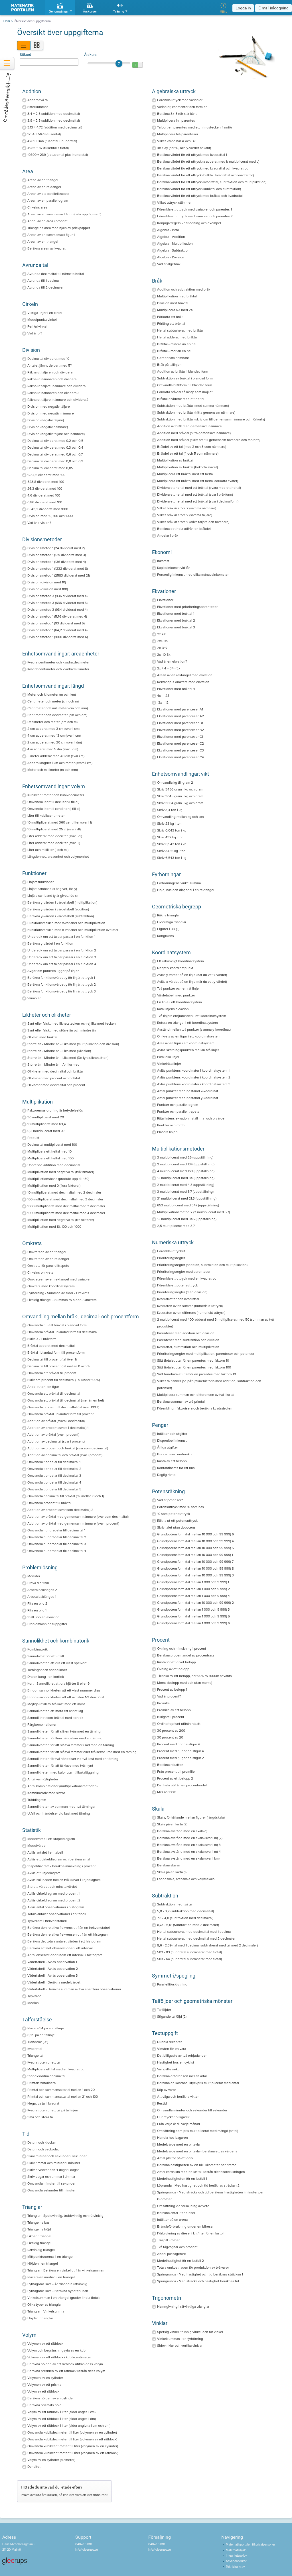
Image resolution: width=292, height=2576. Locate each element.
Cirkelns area (37, 207)
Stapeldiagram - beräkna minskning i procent (62, 1866)
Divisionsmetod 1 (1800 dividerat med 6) (58, 637)
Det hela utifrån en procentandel (182, 1785)
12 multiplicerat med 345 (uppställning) (187, 1219)
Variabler (34, 998)
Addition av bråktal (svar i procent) (53, 1435)
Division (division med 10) (47, 582)
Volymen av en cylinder (45, 2378)
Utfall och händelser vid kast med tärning (59, 1813)
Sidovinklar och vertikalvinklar (180, 2346)
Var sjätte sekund (170, 2069)
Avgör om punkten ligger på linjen (53, 971)
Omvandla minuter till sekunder (51, 2183)
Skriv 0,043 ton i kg (172, 830)
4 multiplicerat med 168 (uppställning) (186, 1171)
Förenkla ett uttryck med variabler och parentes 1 (194, 209)
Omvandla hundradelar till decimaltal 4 (57, 1551)
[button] (119, 64)
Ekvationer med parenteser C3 (181, 750)
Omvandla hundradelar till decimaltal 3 (57, 1544)
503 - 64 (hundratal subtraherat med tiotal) (189, 1959)
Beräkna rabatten (170, 1765)
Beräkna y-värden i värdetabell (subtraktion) (61, 916)
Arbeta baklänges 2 (42, 1590)
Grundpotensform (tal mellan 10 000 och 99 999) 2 (195, 1603)
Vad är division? (39, 523)
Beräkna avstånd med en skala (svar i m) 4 (189, 1852)
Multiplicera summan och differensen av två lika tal (196, 1395)
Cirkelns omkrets (40, 1272)
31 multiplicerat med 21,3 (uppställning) (187, 1198)
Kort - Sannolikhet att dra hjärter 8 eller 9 (58, 1684)
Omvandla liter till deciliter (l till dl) (53, 802)
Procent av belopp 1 (172, 1690)
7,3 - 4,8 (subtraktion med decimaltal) (185, 1918)
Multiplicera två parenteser (178, 134)
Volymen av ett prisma (44, 2385)
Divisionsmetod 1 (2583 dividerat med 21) (59, 575)
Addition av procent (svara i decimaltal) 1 (58, 1428)
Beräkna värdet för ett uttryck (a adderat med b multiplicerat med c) (208, 162)
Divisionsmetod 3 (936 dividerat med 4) (57, 596)
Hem (7, 21)
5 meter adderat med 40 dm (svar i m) (56, 756)
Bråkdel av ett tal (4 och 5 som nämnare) (188, 453)
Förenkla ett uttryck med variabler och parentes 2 (195, 216)
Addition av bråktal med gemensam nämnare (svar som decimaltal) (78, 1517)
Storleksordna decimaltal (46, 2076)
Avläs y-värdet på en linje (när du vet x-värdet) (192, 975)
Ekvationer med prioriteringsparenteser (187, 607)
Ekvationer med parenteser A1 (180, 709)
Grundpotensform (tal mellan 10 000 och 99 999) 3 (195, 1575)
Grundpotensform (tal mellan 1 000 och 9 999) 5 (193, 1616)
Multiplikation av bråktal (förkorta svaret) (187, 467)
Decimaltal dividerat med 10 (48, 359)
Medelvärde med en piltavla (178, 2144)
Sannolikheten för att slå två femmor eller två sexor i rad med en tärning (82, 1752)
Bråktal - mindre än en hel (177, 344)
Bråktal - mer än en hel (174, 351)
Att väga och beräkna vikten (178, 2097)
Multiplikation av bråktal (175, 460)
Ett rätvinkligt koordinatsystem (181, 961)
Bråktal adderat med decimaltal (51, 1346)
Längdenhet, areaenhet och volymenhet (58, 857)
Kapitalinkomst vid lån (174, 568)
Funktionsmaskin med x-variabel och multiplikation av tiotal (73, 930)
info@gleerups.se (87, 2550)
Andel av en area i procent (47, 221)
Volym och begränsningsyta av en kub (56, 2350)
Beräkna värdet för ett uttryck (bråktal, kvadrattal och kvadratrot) (205, 175)
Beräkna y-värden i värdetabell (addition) (58, 909)
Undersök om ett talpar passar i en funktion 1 (61, 937)
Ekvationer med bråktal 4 (176, 689)
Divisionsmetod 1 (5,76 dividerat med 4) (57, 616)
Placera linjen (167, 1132)
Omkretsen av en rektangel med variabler (59, 1279)
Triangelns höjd (39, 2229)
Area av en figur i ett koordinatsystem (186, 1043)
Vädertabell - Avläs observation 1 (52, 1962)
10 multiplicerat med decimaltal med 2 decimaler (64, 1192)
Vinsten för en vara (172, 2049)
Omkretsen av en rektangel (48, 1259)
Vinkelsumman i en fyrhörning (180, 2339)
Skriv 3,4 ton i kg (170, 810)
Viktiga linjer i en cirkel (45, 313)
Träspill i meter (168, 2240)
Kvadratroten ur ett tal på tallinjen (53, 2110)
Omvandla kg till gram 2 (175, 783)
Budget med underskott (176, 1454)
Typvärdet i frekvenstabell (47, 1921)
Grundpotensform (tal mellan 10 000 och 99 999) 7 (195, 1562)
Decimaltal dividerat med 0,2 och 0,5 (55, 441)
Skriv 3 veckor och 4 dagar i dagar (53, 2170)
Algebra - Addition (171, 237)
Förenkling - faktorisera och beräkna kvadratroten (195, 1408)
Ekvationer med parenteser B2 (181, 730)
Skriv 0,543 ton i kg (172, 844)
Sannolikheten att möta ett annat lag (55, 1711)
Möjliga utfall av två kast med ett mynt (56, 1704)
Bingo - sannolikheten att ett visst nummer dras (64, 1690)
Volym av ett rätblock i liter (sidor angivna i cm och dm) (69, 2426)
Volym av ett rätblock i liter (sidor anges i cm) (61, 2412)
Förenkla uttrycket (171, 1251)
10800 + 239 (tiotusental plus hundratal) (58, 155)
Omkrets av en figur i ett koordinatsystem (189, 1036)
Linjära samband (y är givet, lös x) (52, 896)
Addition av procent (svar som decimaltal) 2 (60, 1510)
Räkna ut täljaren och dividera (50, 372)
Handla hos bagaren (173, 2138)
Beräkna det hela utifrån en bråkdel (184, 529)
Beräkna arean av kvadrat (46, 248)
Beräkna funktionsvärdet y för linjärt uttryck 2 (62, 984)
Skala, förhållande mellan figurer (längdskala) (191, 1817)
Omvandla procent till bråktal (49, 1503)
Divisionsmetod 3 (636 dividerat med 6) (57, 603)
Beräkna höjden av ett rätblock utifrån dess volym (65, 2364)
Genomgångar (59, 12)
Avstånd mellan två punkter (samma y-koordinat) (194, 1029)
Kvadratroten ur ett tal (44, 2062)
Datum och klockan (42, 2142)
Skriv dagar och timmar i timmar (51, 2177)
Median (33, 2003)
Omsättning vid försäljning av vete (183, 2206)
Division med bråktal (173, 303)
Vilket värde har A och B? (176, 141)
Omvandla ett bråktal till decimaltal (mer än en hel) (66, 1400)
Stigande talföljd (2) (172, 2017)
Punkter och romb (171, 1125)
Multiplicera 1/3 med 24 (175, 310)
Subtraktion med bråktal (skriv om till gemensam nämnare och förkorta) (211, 419)
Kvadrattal (35, 2049)
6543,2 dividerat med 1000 (48, 509)
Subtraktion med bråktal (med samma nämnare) (193, 406)
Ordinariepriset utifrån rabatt (179, 1724)
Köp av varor (167, 2090)
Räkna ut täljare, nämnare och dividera (56, 386)
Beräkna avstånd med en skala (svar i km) (188, 1858)
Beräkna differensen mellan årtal (182, 2076)
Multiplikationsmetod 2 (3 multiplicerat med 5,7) (193, 1212)
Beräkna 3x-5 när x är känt (177, 114)
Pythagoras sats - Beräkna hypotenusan (58, 2291)
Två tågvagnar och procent (177, 2247)
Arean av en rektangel (44, 187)
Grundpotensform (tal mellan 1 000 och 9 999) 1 (193, 1582)
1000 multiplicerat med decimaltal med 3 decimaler (66, 1206)
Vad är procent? (169, 1696)
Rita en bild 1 (37, 1610)
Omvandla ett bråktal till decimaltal (54, 1394)
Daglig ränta (166, 1475)
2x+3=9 (163, 641)
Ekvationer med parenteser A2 (181, 716)
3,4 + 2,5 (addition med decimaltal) (54, 114)
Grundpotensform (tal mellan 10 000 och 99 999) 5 (195, 1548)
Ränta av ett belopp (172, 1461)
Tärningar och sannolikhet (47, 1670)
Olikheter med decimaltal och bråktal (55, 1071)
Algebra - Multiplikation (175, 244)
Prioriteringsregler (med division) (182, 1292)
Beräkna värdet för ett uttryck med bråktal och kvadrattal (200, 196)
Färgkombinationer (42, 1725)
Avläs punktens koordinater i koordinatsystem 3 (194, 1084)
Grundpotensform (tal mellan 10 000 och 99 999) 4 (195, 1541)
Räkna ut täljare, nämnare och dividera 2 (58, 400)
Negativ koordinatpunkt (175, 968)
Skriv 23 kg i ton (169, 824)
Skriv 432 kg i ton (170, 837)
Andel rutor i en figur (43, 1387)
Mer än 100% (167, 1792)
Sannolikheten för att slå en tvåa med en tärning (64, 1731)
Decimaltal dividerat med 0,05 (50, 468)
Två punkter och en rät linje (178, 988)
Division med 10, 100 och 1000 (50, 516)
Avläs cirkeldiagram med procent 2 (54, 1900)
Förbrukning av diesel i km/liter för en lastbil (191, 2233)
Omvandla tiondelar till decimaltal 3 (54, 1476)
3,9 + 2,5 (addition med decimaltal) (54, 120)
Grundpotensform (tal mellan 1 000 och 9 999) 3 (193, 1609)
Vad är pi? (35, 333)
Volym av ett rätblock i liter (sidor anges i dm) (62, 2419)
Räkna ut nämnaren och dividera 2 (53, 393)
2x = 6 (162, 634)
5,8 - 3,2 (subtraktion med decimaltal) (185, 1911)
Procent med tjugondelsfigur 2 (181, 1758)
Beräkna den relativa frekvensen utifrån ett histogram (68, 1934)
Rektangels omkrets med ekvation (183, 682)
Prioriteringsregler (171, 1258)
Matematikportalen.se (23, 8)
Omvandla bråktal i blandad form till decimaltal (62, 1332)
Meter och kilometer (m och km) (52, 694)
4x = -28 (163, 696)
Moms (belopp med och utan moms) (185, 1683)
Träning (119, 12)
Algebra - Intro (168, 230)
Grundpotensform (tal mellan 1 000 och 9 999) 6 (193, 1623)
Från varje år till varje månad (179, 2124)
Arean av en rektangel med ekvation (185, 675)
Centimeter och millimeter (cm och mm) (58, 708)
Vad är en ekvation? (172, 661)
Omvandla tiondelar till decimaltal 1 (54, 1462)
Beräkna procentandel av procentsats (186, 1655)
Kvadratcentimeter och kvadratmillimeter (58, 669)
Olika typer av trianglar (44, 2305)
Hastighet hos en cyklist (176, 2062)
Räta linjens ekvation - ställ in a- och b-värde (191, 1118)
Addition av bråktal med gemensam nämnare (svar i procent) (73, 1523)
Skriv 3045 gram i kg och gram (180, 796)
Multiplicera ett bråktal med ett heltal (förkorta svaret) (198, 481)
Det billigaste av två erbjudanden (182, 2056)
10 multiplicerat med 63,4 (47, 1124)
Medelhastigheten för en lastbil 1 (182, 2179)
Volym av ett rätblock (43, 2391)
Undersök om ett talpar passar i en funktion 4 (62, 964)
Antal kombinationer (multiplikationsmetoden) (62, 1786)
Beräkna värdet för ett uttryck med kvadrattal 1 (192, 155)
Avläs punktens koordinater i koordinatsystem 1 (193, 1071)
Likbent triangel (39, 2236)
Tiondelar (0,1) (38, 2042)
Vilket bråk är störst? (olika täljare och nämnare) (193, 522)
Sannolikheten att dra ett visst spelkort (57, 1663)
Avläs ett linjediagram (44, 1873)
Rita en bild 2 (37, 1603)
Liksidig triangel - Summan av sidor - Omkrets (62, 1300)
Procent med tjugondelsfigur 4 (181, 1751)
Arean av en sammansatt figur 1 (51, 235)
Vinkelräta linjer (169, 1064)
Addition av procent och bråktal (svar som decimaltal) (68, 1448)
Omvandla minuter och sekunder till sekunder (192, 2110)
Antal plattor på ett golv (175, 2158)
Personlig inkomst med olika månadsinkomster (193, 575)
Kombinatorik (37, 1649)
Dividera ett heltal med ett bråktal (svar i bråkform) (195, 495)
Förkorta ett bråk (170, 317)
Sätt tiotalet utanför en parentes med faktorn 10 (193, 1360)
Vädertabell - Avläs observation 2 (53, 1969)
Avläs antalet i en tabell (45, 1852)
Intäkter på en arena (172, 2220)
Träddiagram (37, 1800)
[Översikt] (24, 45)
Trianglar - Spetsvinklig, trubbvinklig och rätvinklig (65, 2216)
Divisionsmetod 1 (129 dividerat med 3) (57, 555)
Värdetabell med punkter (176, 995)
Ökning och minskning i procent (182, 1648)
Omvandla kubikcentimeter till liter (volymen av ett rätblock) (73, 2453)
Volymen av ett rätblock (45, 2344)
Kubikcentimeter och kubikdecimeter (56, 795)
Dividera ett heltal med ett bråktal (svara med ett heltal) (199, 488)
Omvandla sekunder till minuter (51, 2190)
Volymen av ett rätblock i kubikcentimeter (59, 2357)
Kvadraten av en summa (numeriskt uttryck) (190, 1306)
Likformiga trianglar (172, 922)
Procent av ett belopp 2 (175, 1778)
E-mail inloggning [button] (273, 8)
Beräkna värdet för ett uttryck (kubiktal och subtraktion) (199, 189)
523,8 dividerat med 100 (46, 482)
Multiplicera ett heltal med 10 (49, 1151)
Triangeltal (35, 2056)
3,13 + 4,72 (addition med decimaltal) (55, 127)
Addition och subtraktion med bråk (184, 289)
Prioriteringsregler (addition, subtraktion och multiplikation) (202, 1265)
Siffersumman (38, 107)
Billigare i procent (171, 1717)
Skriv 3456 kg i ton (171, 851)
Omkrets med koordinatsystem (51, 1286)
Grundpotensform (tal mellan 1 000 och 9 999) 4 (193, 1596)
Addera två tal (38, 100)
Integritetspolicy (236, 2556)
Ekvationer (165, 600)
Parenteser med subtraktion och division (188, 1340)
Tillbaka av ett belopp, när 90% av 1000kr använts (194, 1676)
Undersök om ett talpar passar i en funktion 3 (62, 957)
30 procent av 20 (170, 1737)
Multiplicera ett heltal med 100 (50, 1158)
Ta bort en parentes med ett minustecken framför (195, 127)
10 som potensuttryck (174, 1514)
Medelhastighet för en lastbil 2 (181, 2261)
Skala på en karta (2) (172, 1824)
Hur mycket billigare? (173, 2117)
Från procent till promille (176, 1772)
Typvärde (34, 1996)
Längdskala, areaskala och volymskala (186, 1879)
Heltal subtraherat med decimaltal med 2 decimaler (196, 1938)
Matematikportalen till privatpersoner (251, 2545)
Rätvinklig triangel (41, 2250)
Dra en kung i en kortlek (46, 1677)
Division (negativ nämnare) (48, 427)
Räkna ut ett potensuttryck (177, 1521)
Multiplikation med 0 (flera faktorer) (54, 1186)
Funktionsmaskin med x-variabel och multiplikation (66, 923)
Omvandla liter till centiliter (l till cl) (54, 809)
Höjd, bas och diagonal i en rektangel (186, 890)
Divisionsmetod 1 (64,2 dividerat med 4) (57, 630)
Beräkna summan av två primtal (181, 1402)
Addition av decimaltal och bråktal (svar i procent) (65, 1455)
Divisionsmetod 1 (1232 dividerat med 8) (58, 569)
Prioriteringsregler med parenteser (184, 1272)
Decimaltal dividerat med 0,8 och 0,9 (55, 461)
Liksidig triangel (39, 2243)
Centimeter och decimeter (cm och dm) (57, 715)
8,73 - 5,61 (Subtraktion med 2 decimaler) (188, 1925)
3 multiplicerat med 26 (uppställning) (185, 1157)
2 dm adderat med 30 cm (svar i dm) (55, 742)
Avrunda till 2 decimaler (45, 287)
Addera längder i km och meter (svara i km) (60, 763)
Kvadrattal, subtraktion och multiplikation (188, 1347)
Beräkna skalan (169, 1865)
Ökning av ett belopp (173, 1669)
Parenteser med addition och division (186, 1333)
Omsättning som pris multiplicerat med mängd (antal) (198, 2131)
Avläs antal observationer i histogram (56, 1907)
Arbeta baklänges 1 (42, 1597)
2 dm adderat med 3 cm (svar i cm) (53, 729)
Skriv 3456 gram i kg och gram (180, 789)
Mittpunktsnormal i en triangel (50, 2257)
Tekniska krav (235, 2567)
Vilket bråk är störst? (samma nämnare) (187, 508)
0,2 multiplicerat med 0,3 (46, 1131)
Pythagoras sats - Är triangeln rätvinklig (57, 2284)
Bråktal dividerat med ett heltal (181, 399)
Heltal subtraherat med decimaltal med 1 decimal (194, 1932)
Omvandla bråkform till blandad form (185, 385)
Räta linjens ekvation (173, 1009)
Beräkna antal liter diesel (176, 2213)
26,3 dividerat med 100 (45, 489)
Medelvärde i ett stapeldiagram (51, 1839)
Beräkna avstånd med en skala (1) (182, 1831)
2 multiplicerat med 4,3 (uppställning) (186, 1185)
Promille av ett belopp (174, 1710)
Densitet (34, 2467)
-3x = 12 (163, 702)
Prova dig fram (38, 1583)
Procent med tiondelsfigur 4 (179, 1744)
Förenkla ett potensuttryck (178, 1285)
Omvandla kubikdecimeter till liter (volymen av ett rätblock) (72, 2439)
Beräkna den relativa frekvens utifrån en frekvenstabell (69, 1928)
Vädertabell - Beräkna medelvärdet (54, 1982)
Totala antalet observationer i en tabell (57, 1914)
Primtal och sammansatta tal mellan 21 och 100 (63, 2097)
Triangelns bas (38, 2222)
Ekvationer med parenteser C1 (180, 737)
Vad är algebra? (169, 264)
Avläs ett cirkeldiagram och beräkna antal (59, 1859)
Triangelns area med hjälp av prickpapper (59, 228)
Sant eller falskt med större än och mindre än (62, 1030)
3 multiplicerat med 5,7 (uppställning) (185, 1192)
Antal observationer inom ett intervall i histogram (65, 1955)
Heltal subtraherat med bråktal (180, 330)
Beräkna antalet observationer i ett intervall (60, 1948)
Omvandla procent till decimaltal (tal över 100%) (63, 1407)
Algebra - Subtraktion (173, 250)
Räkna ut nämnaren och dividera (52, 379)
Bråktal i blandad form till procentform (56, 1353)
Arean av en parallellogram (48, 201)
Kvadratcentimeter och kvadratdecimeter (58, 662)
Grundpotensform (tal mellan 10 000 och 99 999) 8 (195, 1568)
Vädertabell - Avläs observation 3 (53, 1976)
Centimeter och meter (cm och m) (53, 701)
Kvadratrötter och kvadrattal (178, 1299)
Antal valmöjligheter (43, 1779)
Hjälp (224, 12)
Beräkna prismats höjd (44, 2405)
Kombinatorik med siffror (46, 1793)
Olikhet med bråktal (42, 1037)
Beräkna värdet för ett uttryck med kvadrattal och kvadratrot (202, 168)
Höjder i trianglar (40, 2318)
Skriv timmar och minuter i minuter (54, 2163)
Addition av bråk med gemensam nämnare (189, 426)
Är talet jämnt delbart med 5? (50, 365)
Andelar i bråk (168, 536)
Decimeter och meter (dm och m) (52, 722)
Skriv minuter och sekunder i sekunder (57, 2156)
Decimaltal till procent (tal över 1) (52, 1359)
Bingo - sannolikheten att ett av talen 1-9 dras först (66, 1697)
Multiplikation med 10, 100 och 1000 (54, 1227)
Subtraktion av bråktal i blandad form (185, 378)
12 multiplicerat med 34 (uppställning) (186, 1178)
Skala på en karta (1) (172, 1872)
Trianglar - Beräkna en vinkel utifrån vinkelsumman (66, 2270)
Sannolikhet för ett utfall (46, 1656)
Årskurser (90, 12)
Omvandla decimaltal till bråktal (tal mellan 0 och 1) (66, 1496)
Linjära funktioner (41, 882)
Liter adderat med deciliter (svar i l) (54, 843)
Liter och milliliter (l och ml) (48, 850)
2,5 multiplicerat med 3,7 (176, 1226)
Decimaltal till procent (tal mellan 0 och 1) (58, 1366)
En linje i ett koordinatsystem (180, 1002)
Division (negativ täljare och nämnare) (56, 434)
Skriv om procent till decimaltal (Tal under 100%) (64, 1380)
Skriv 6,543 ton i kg (172, 858)
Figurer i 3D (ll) (168, 929)
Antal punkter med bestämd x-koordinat (188, 1091)
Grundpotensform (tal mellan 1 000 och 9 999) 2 (193, 1589)
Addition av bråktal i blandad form (183, 371)
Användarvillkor (236, 2561)
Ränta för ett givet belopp (177, 1662)
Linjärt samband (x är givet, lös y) (52, 889)
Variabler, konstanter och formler (182, 107)
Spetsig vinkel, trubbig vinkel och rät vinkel (190, 2332)
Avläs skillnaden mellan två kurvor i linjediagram (64, 1880)
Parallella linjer (168, 1057)
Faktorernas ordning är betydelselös (55, 1110)
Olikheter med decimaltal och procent (56, 1085)
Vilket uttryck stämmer (174, 203)
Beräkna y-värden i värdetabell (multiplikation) (62, 902)
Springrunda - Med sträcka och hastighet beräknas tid (198, 2281)
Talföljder (164, 2010)
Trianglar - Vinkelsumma (46, 2311)
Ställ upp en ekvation (43, 1617)
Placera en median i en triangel (51, 2277)
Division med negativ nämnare (51, 413)
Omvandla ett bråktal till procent (52, 1373)
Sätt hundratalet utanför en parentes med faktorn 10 (196, 1374)
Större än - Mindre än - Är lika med (53, 1065)
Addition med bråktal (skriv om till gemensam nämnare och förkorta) (209, 440)
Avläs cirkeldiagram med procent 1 (53, 1893)
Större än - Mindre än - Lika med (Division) (59, 1051)
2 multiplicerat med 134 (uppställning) (186, 1164)
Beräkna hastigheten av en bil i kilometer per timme (197, 2165)
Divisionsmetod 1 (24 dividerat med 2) (56, 548)
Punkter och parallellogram (178, 1105)
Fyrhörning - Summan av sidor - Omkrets (58, 1293)
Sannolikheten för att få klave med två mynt (60, 1766)
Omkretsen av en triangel (47, 1252)
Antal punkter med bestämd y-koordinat (188, 1098)
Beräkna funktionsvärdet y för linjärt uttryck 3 (62, 991)
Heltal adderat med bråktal (177, 337)
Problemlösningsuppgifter (47, 1624)
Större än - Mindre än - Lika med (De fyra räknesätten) (68, 1058)
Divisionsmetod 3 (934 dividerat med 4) (57, 610)
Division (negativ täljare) (46, 420)
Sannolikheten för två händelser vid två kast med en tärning (73, 1759)
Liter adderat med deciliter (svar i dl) (55, 836)
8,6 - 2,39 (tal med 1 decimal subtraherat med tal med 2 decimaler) (207, 1945)
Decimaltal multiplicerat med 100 (52, 1145)
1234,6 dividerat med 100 (46, 475)
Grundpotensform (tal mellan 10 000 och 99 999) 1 (195, 1555)
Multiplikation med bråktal (177, 296)
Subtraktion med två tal (175, 1904)
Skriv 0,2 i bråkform (42, 1339)
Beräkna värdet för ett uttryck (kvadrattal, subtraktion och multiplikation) (212, 182)
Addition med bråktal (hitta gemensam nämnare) (194, 433)
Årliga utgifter (168, 1447)
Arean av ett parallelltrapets (48, 194)
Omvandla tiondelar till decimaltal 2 (54, 1469)
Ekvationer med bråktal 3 (176, 627)
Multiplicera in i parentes (176, 120)
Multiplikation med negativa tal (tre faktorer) (61, 1220)
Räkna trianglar (168, 915)
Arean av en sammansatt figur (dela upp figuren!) (64, 214)
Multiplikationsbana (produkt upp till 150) (58, 1179)
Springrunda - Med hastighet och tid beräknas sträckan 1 (200, 2274)
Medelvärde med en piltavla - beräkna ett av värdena (197, 2151)
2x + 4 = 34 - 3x (169, 668)
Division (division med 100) (48, 589)
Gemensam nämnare (173, 358)
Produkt (33, 1138)
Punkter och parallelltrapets (178, 1112)
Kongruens (166, 936)
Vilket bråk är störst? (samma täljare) (185, 515)
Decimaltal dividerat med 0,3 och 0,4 (55, 448)
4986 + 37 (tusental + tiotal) (48, 148)
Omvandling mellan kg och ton (181, 817)
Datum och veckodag (43, 2149)
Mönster (34, 1576)
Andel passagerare (172, 2254)
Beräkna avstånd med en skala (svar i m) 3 (189, 1845)
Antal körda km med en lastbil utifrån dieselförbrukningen (201, 2172)
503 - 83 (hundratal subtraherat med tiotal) (189, 1952)
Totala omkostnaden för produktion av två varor (193, 2267)
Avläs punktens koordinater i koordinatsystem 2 (194, 1077)
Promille (163, 1703)
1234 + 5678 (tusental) (44, 134)
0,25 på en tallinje (41, 2035)
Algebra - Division (171, 257)
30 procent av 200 (171, 1731)
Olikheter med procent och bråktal (54, 1078)
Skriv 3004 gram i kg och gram (180, 803)
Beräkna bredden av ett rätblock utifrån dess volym (66, 2371)
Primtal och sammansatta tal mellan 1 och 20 (61, 2090)
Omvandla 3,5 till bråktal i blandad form (57, 1325)
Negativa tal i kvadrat (43, 2103)
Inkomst (163, 561)
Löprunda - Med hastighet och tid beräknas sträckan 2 (198, 2185)
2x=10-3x (164, 655)
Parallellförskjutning (172, 1984)
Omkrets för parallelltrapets (48, 1266)
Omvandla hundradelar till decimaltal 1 (56, 1530)
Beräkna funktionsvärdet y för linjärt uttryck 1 (61, 978)
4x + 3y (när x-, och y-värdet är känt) (184, 148)
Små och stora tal (40, 2117)
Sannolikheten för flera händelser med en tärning (65, 1738)
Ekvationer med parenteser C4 (181, 757)
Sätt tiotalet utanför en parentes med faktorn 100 (194, 1367)
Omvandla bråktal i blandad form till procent (61, 1414)
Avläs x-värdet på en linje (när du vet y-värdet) (192, 982)
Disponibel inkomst (172, 1441)
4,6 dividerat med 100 (44, 495)
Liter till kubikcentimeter (46, 816)
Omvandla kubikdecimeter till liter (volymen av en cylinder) (72, 2432)
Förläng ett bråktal (171, 324)
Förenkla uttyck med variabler (180, 100)
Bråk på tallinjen (169, 365)
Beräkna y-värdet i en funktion (50, 943)
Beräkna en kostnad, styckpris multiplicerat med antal (198, 2083)
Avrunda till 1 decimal (43, 281)
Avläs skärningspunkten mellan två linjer (188, 1050)
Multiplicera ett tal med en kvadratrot (56, 2069)
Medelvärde (36, 1846)
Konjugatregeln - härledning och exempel (189, 223)
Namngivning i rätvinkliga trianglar (183, 2307)
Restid (162, 2103)
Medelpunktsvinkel (42, 320)
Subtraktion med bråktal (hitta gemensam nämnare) (196, 412)
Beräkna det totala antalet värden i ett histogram (64, 1941)
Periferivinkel (37, 326)
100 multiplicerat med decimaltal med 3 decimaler (65, 1199)
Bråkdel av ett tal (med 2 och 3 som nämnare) (192, 447)
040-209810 (84, 2544)
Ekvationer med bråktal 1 (176, 614)
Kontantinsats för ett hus (176, 1468)
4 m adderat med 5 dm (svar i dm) (53, 749)
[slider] (109, 63)
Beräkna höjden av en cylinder (51, 2398)
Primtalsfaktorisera (41, 2083)
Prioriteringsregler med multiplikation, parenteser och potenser (206, 1354)
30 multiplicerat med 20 (46, 1117)
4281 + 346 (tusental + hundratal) (52, 141)
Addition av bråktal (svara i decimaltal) (56, 1421)
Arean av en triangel (43, 180)
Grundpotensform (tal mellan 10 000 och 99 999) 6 (195, 1534)
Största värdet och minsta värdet (52, 1887)
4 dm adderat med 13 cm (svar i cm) (54, 736)
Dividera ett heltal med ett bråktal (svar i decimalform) (198, 501)
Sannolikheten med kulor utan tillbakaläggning (63, 1772)
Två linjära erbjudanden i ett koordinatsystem (192, 1016)
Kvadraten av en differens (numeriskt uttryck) (191, 1313)
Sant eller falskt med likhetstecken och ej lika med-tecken (72, 1024)
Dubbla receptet (170, 2042)
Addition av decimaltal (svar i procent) (56, 1441)
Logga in (243, 8)
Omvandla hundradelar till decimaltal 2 (57, 1537)
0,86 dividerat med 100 (45, 502)
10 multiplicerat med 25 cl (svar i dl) (54, 829)
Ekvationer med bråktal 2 (176, 620)
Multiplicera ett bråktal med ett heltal (185, 474)
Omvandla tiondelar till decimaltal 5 (54, 1489)
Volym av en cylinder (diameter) (51, 2460)
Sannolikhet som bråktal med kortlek (55, 1718)
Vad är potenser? (170, 1500)
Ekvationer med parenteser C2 (181, 743)
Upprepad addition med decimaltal (54, 1165)
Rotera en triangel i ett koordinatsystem (187, 1023)
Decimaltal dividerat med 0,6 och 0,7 (55, 454)
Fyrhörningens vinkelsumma (179, 883)
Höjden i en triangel (43, 2264)
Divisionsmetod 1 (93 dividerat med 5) (56, 623)
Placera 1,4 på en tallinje (46, 2028)
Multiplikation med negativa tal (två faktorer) (61, 1172)
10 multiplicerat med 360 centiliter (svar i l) (60, 822)
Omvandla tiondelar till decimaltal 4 (54, 1482)
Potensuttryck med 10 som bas (181, 1507)
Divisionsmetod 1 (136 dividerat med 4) (57, 562)
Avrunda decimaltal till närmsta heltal (56, 274)
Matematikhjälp (236, 2550)
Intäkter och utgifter (172, 1434)
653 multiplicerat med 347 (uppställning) (188, 1205)
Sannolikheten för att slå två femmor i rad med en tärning (71, 1745)
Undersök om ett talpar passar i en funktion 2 (62, 950)
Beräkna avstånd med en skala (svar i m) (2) (190, 1838)
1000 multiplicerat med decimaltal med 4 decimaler (66, 1213)
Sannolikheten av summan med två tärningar (61, 1807)
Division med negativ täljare (49, 406)
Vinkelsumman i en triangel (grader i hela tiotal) (63, 2298)
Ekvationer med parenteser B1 (180, 723)
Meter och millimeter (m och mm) (53, 770)
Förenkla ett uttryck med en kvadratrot (186, 1278)
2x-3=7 (162, 648)
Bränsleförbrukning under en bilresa (185, 2226)
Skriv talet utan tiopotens (176, 1527)
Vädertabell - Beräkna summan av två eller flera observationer (74, 1989)
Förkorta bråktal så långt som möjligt (185, 392)
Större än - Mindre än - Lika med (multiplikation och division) (73, 1044)
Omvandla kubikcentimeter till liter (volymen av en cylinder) (73, 2446)
